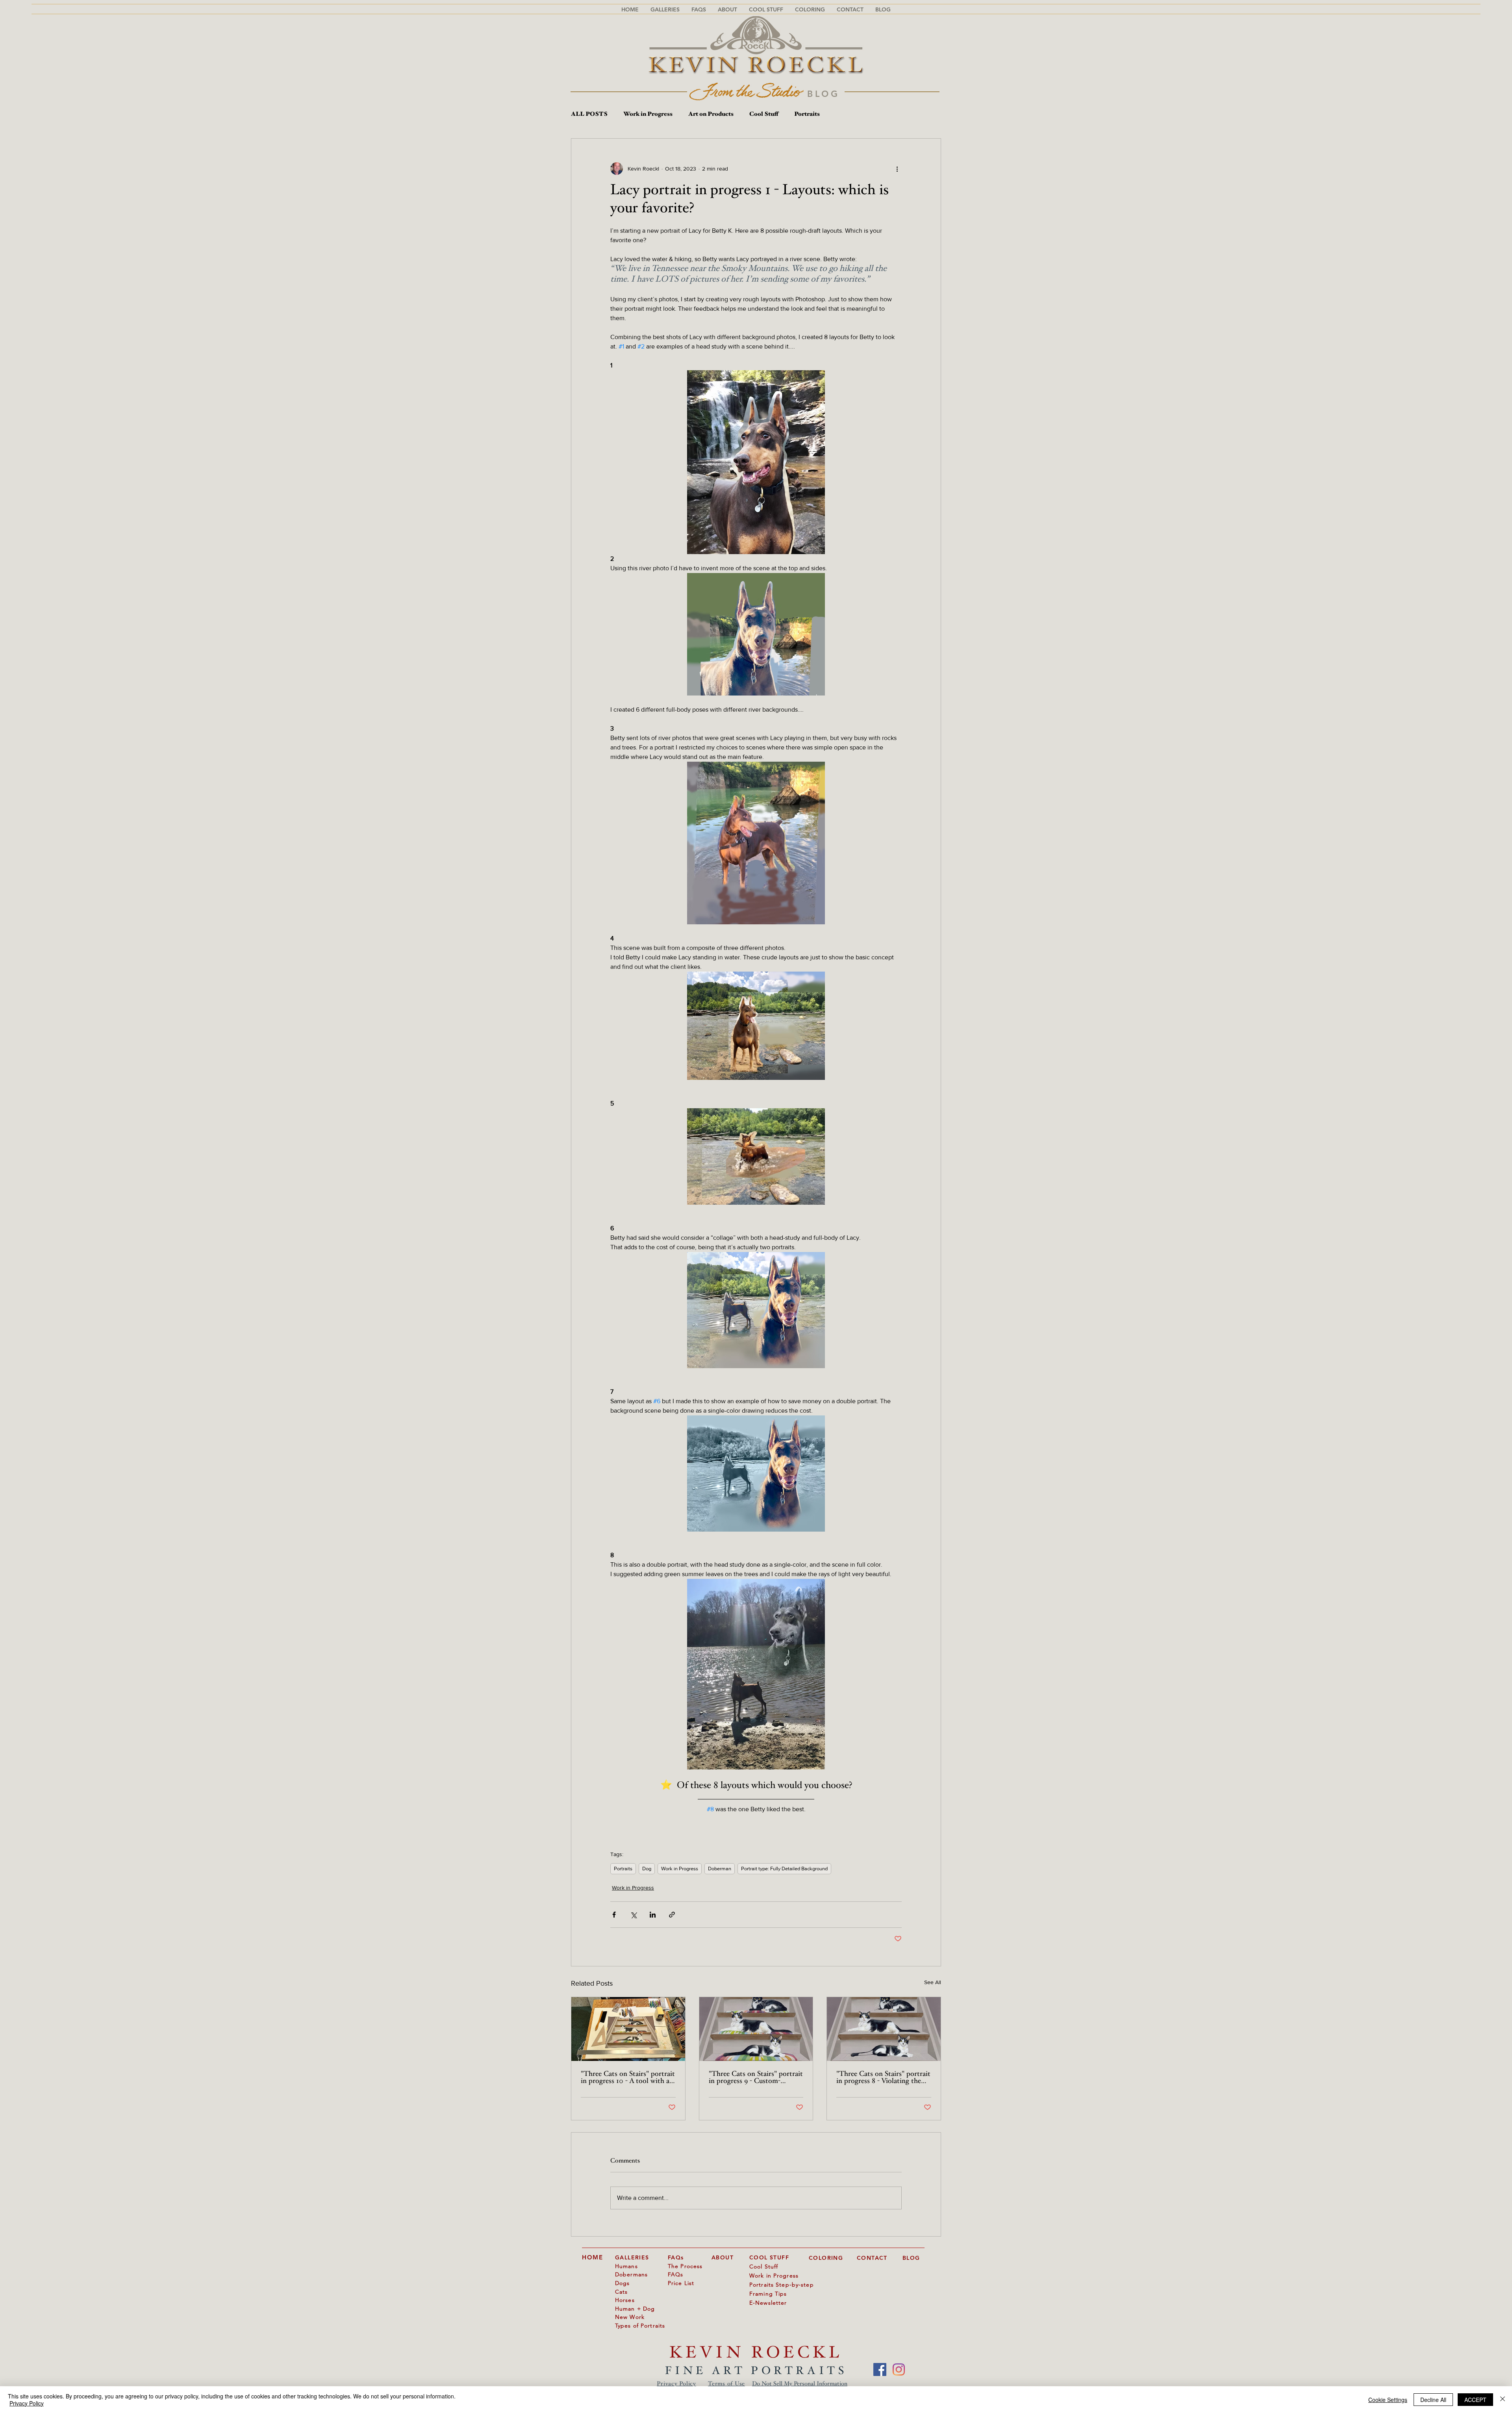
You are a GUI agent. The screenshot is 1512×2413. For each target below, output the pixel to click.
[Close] (1503, 2400)
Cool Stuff (764, 114)
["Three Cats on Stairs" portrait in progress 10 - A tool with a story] (628, 2029)
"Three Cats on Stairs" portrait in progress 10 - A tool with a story (628, 2078)
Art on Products (711, 114)
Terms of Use (726, 2384)
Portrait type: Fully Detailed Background (784, 1869)
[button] (699, 9)
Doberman (720, 1869)
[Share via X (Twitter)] (633, 1915)
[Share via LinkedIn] (653, 1915)
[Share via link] (672, 1915)
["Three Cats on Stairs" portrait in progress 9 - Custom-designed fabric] (756, 2029)
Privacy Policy (676, 2384)
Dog (647, 1869)
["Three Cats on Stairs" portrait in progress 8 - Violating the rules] (884, 2029)
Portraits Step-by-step (782, 2285)
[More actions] (897, 169)
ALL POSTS (589, 114)
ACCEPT (1475, 2400)
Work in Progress (648, 114)
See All (933, 1982)
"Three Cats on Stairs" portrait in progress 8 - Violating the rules (883, 2078)
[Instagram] (899, 2369)
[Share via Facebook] (614, 1915)
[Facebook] (880, 2369)
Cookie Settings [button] (1388, 2400)
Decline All (1433, 2400)
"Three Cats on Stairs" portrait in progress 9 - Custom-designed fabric (756, 2078)
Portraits (807, 114)
